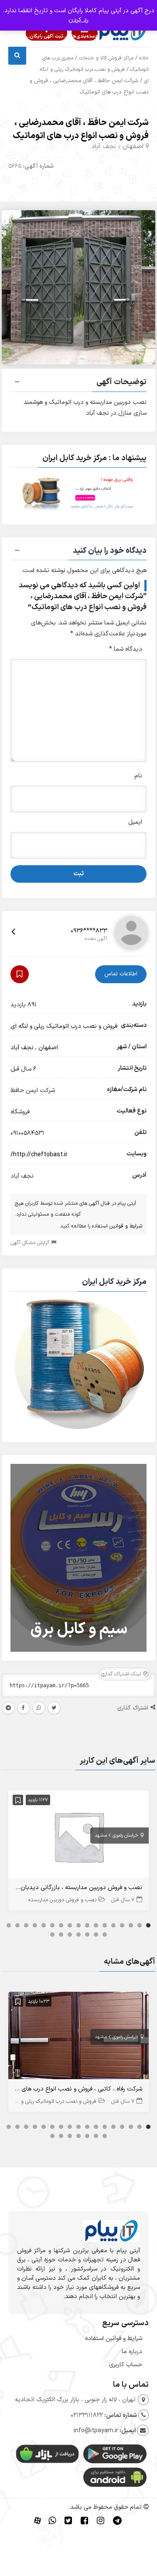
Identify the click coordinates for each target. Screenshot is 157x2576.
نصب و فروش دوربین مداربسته (62, 1900)
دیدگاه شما (126, 649)
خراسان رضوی (125, 1836)
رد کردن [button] (78, 20)
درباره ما (132, 2352)
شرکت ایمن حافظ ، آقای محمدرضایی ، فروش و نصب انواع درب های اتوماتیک (81, 129)
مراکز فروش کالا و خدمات (106, 58)
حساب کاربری (126, 2365)
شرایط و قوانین (126, 1226)
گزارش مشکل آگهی (31, 1243)
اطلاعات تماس (121, 974)
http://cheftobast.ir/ (39, 1155)
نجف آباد (104, 147)
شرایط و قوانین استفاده (114, 2339)
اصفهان (133, 147)
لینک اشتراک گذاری (122, 1674)
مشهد (101, 1836)
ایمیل (135, 822)
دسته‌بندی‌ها (85, 36)
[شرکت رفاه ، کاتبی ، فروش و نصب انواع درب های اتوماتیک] (79, 2037)
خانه (144, 58)
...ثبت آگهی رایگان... (46, 36)
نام (138, 776)
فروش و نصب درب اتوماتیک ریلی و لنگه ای (64, 1026)
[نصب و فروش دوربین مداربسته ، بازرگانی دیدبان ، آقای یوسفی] (79, 1836)
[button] (79, 383)
